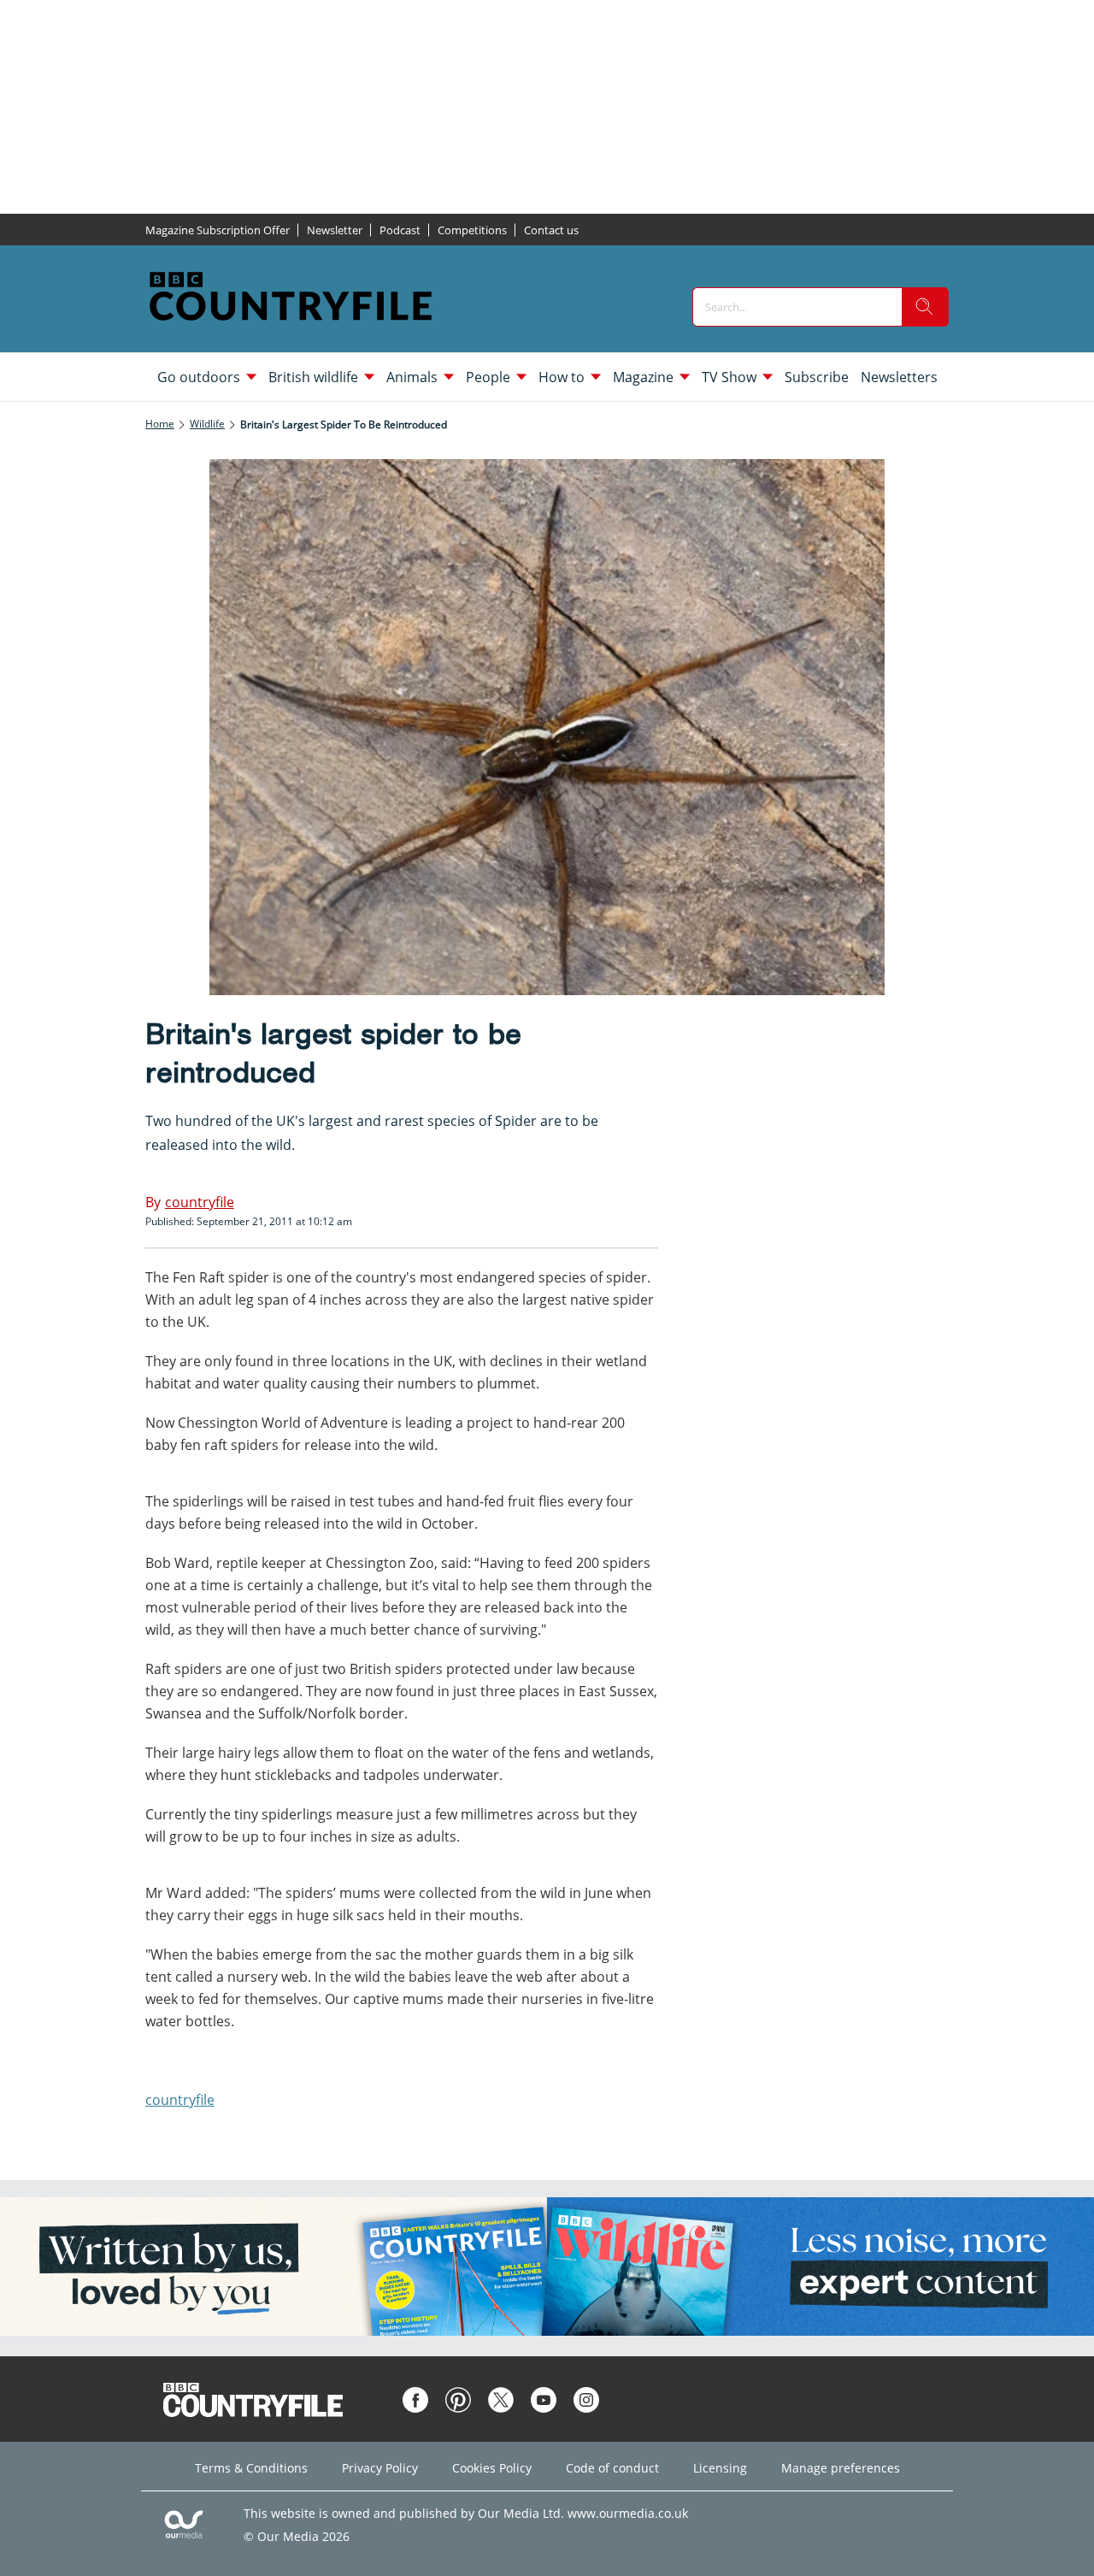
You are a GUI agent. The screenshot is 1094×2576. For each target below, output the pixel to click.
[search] (925, 307)
